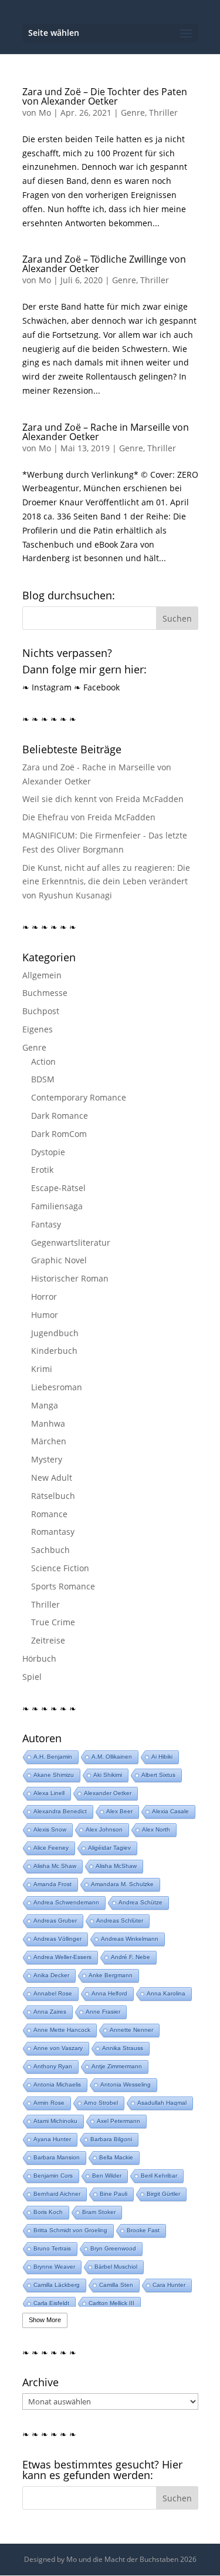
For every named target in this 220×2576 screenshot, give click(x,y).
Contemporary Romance (79, 1097)
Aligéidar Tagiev (109, 1848)
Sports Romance (63, 1586)
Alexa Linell (49, 1793)
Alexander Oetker (108, 1793)
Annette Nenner (131, 2030)
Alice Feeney (51, 1848)
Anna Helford (109, 1993)
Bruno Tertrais (52, 2248)
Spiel (32, 1677)
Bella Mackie (116, 2157)
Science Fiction (60, 1568)
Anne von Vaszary (58, 2048)
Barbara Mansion (57, 2157)
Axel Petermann (119, 2121)
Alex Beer (119, 1811)
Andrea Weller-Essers (62, 1957)
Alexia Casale (170, 1811)
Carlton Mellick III (111, 2303)
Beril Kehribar (159, 2176)
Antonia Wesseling (126, 2084)
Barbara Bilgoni (111, 2139)
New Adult (52, 1477)
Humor (45, 1315)
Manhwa (48, 1423)
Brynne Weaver (54, 2267)
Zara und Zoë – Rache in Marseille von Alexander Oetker (106, 432)
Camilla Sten (116, 2285)
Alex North (156, 1829)
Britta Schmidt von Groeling (70, 2230)
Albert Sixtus (158, 1775)
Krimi (42, 1369)
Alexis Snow (50, 1829)
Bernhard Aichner (57, 2194)
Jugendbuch (55, 1333)
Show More (45, 2320)
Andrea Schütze (141, 1902)
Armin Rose (49, 2103)
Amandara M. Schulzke (122, 1884)
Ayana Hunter (52, 2139)
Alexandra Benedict (60, 1811)
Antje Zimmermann (117, 2066)
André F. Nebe (131, 1957)
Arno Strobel (101, 2103)
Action (43, 1061)
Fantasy (46, 1224)
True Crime (53, 1622)
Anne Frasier (103, 2012)
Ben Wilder (107, 2176)
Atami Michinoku (55, 2121)
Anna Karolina (166, 1993)
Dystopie (48, 1152)
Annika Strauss (123, 2048)
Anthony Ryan (53, 2066)
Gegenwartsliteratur (71, 1242)
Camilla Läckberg (57, 2285)
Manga (45, 1405)
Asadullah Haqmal (162, 2103)
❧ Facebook (97, 687)
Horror (44, 1297)
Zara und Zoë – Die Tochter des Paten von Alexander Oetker (105, 96)
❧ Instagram (47, 687)
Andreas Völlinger (57, 1939)
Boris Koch (48, 2212)
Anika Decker (51, 1975)
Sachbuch (50, 1550)
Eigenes (38, 1029)
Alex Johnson (104, 1829)
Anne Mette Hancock (62, 2030)
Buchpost (41, 1011)
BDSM (43, 1079)
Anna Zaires (50, 2012)
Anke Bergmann (111, 1975)
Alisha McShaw (116, 1866)
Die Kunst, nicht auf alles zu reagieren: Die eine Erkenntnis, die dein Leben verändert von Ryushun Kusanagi (106, 882)
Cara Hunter (169, 2285)
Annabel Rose (53, 1993)
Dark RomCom (59, 1134)
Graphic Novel (59, 1260)
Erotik (42, 1170)
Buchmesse (45, 993)
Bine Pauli (114, 2194)
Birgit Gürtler (163, 2194)
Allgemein (42, 975)
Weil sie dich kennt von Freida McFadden (103, 799)
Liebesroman (57, 1387)
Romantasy (53, 1532)
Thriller (163, 113)
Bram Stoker (99, 2212)
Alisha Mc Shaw (55, 1866)
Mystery (47, 1459)
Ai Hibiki (162, 1757)
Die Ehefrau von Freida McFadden (89, 817)
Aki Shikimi (108, 1775)
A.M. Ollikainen (112, 1757)
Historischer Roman (70, 1278)
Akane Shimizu (54, 1775)
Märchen (49, 1441)
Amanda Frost (53, 1884)
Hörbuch (39, 1658)
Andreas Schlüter (120, 1921)
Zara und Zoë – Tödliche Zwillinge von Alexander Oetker (104, 264)
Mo (45, 113)
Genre (133, 113)
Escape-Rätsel (58, 1188)
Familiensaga (57, 1206)
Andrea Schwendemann (66, 1902)
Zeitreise (48, 1640)
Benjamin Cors (53, 2176)
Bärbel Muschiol (116, 2267)
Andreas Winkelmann (130, 1939)
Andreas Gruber (55, 1921)
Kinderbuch (54, 1351)
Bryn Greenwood (113, 2248)
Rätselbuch (53, 1496)
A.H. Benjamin (53, 1757)
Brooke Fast (143, 2230)
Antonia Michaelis (57, 2084)
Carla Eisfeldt (51, 2303)
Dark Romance (60, 1116)
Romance (49, 1514)
